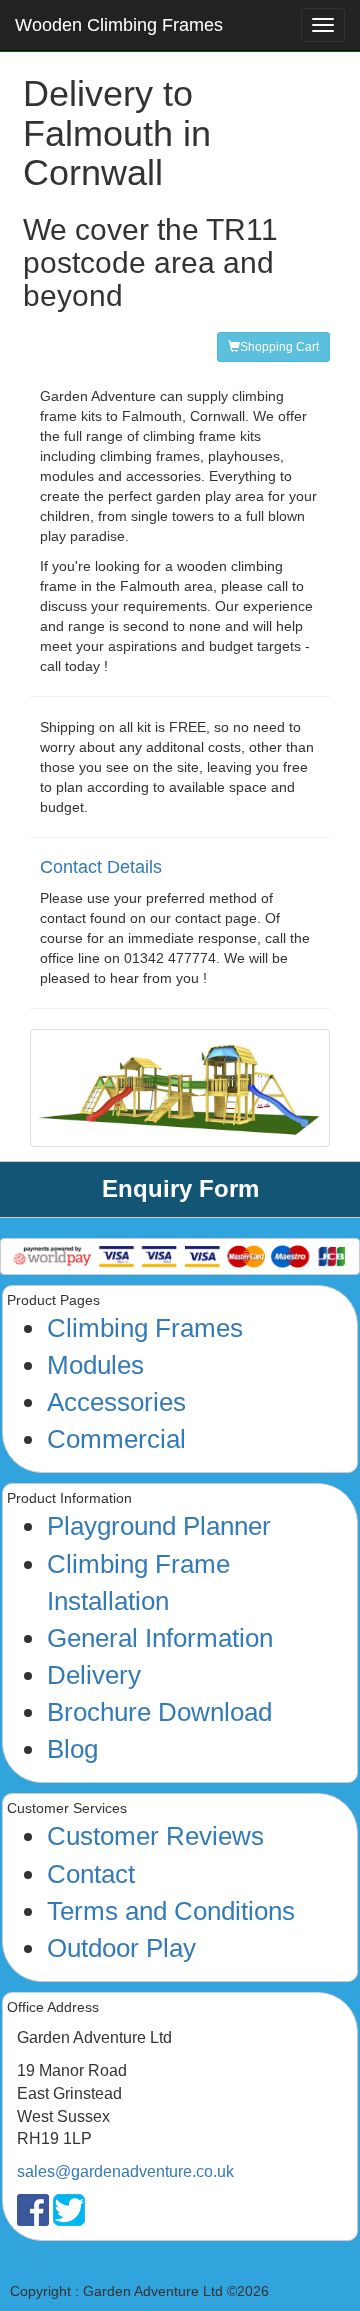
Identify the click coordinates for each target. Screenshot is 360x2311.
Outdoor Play (121, 1948)
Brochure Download (159, 1712)
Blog (72, 1749)
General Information (160, 1638)
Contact (91, 1874)
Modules (95, 1365)
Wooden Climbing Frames (119, 25)
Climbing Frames (145, 1328)
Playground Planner (159, 1526)
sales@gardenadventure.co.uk (125, 2171)
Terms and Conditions (171, 1911)
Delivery (94, 1675)
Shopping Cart (279, 347)
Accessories (116, 1402)
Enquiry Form (180, 1188)
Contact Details (101, 867)
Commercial (116, 1439)
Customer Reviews (155, 1836)
